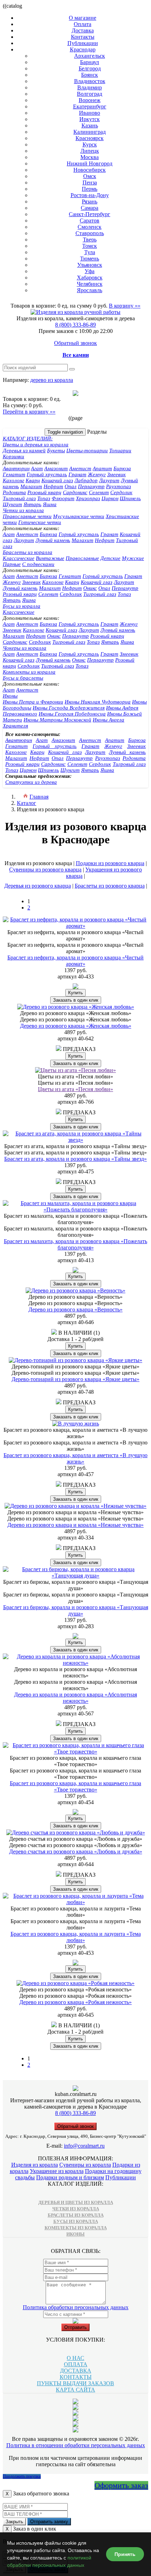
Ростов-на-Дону (90, 195)
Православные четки (27, 516)
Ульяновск (90, 265)
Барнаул (90, 62)
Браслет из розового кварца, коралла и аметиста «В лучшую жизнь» (75, 1458)
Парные (12, 564)
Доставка (83, 30)
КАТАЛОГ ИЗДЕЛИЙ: (28, 439)
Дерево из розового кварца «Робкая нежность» (75, 2002)
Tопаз (124, 594)
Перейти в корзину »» (29, 412)
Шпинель (130, 498)
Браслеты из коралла (28, 552)
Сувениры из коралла (85, 2165)
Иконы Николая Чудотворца (98, 702)
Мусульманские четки (79, 516)
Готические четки (40, 522)
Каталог (27, 803)
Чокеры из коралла (25, 648)
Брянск (90, 75)
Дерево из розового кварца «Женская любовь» (76, 1026)
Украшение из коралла (57, 2171)
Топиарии (120, 451)
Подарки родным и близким (70, 2177)
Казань (90, 125)
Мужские (133, 558)
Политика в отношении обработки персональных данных (76, 2445)
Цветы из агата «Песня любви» (75, 1089)
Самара (90, 208)
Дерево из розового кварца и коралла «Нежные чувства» (75, 1525)
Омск (90, 176)
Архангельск (90, 56)
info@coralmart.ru (84, 2146)
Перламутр (91, 486)
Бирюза (122, 468)
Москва (90, 157)
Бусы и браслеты (23, 678)
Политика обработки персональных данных (76, 2307)
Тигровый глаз (19, 498)
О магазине (83, 18)
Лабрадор (86, 480)
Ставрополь (90, 233)
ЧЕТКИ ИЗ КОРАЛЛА (76, 2209)
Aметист (27, 534)
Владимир (90, 87)
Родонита (14, 492)
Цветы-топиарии (87, 451)
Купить (75, 993)
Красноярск (90, 138)
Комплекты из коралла (29, 672)
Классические (19, 558)
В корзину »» (125, 306)
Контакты (83, 37)
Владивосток (90, 81)
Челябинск (90, 284)
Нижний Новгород (90, 163)
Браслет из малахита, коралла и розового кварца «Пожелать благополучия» (75, 1244)
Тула (90, 252)
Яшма (50, 504)
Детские (110, 558)
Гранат (77, 474)
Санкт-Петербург (90, 214)
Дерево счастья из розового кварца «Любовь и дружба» (76, 1851)
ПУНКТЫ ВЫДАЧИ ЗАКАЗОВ (75, 2383)
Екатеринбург (90, 106)
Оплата (83, 24)
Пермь (90, 189)
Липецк (90, 151)
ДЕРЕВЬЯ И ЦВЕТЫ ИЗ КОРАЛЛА (76, 2202)
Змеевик (116, 474)
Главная (39, 797)
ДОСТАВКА (76, 2371)
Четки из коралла (23, 510)
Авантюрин (16, 468)
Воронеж (90, 100)
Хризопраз (88, 498)
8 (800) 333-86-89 (75, 325)
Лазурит (109, 480)
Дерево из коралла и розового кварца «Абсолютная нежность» (75, 1698)
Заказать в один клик (76, 1000)
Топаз (44, 498)
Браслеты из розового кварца (110, 886)
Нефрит (53, 486)
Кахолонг (14, 480)
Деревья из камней (24, 451)
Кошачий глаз (57, 480)
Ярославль (90, 290)
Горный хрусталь (47, 474)
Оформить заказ (121, 2485)
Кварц (33, 480)
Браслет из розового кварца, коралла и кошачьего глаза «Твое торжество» (75, 1786)
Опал (71, 486)
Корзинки (14, 456)
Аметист (80, 468)
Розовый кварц (44, 492)
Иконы (10, 696)
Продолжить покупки (22, 2476)
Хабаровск (90, 278)
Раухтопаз (119, 486)
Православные (82, 558)
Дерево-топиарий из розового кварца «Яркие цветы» (75, 1379)
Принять (125, 2554)
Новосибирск (90, 170)
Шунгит (12, 504)
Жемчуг (97, 474)
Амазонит (56, 468)
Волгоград (90, 94)
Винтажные (50, 558)
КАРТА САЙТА (75, 2390)
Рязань (90, 201)
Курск (90, 144)
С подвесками (38, 564)
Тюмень (90, 259)
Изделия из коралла (35, 2165)
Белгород (90, 68)
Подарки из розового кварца (110, 863)
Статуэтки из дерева (31, 782)
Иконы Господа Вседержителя (69, 708)
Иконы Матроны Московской (57, 720)
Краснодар (83, 49)
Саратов (90, 221)
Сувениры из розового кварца (45, 870)
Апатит (102, 468)
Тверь (90, 240)
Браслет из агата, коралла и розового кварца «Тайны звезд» (75, 1159)
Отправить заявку (49, 2522)
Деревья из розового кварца (38, 886)
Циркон (110, 498)
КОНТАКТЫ (76, 2377)
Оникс (90, 588)
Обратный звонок (75, 343)
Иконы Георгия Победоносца (72, 714)
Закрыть (14, 2522)
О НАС (75, 2358)
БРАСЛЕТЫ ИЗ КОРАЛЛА (76, 2215)
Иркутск (90, 119)
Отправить (75, 2327)
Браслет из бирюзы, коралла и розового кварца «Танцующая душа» (76, 1610)
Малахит (31, 486)
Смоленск (90, 227)
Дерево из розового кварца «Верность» (75, 1309)
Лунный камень (53, 540)
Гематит (14, 474)
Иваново (90, 113)
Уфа (90, 271)
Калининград (90, 132)
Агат (37, 468)
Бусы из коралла (22, 606)
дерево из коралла (52, 380)
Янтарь (32, 504)
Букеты (56, 451)
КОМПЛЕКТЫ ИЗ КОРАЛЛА (76, 2228)
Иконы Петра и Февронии (33, 702)
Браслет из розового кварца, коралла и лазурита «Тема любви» (76, 1937)
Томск (90, 246)
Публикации (83, 43)
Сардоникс (75, 492)
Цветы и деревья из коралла (36, 445)
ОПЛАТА (76, 2364)
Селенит (99, 492)
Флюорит (63, 498)
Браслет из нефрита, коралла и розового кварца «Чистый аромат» (75, 961)
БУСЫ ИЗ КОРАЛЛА (76, 2221)
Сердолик (121, 492)
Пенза (90, 182)
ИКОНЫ (75, 2234)
